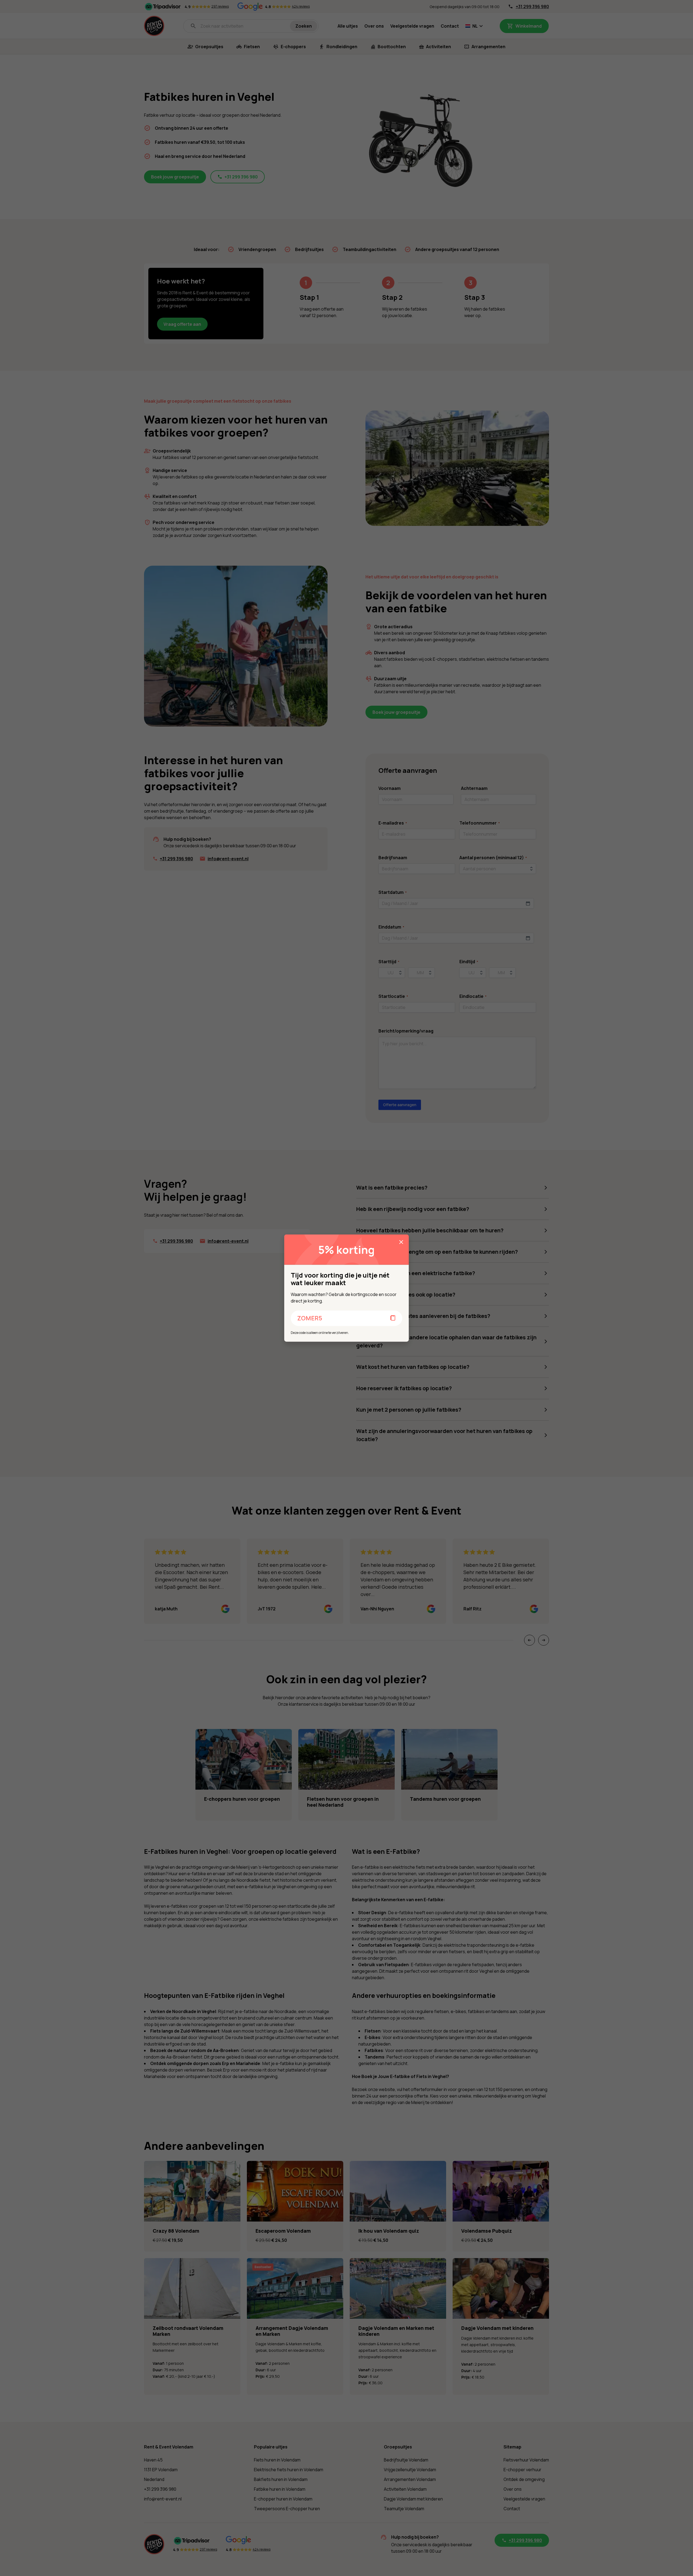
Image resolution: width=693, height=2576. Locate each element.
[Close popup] (401, 1242)
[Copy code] (393, 1318)
